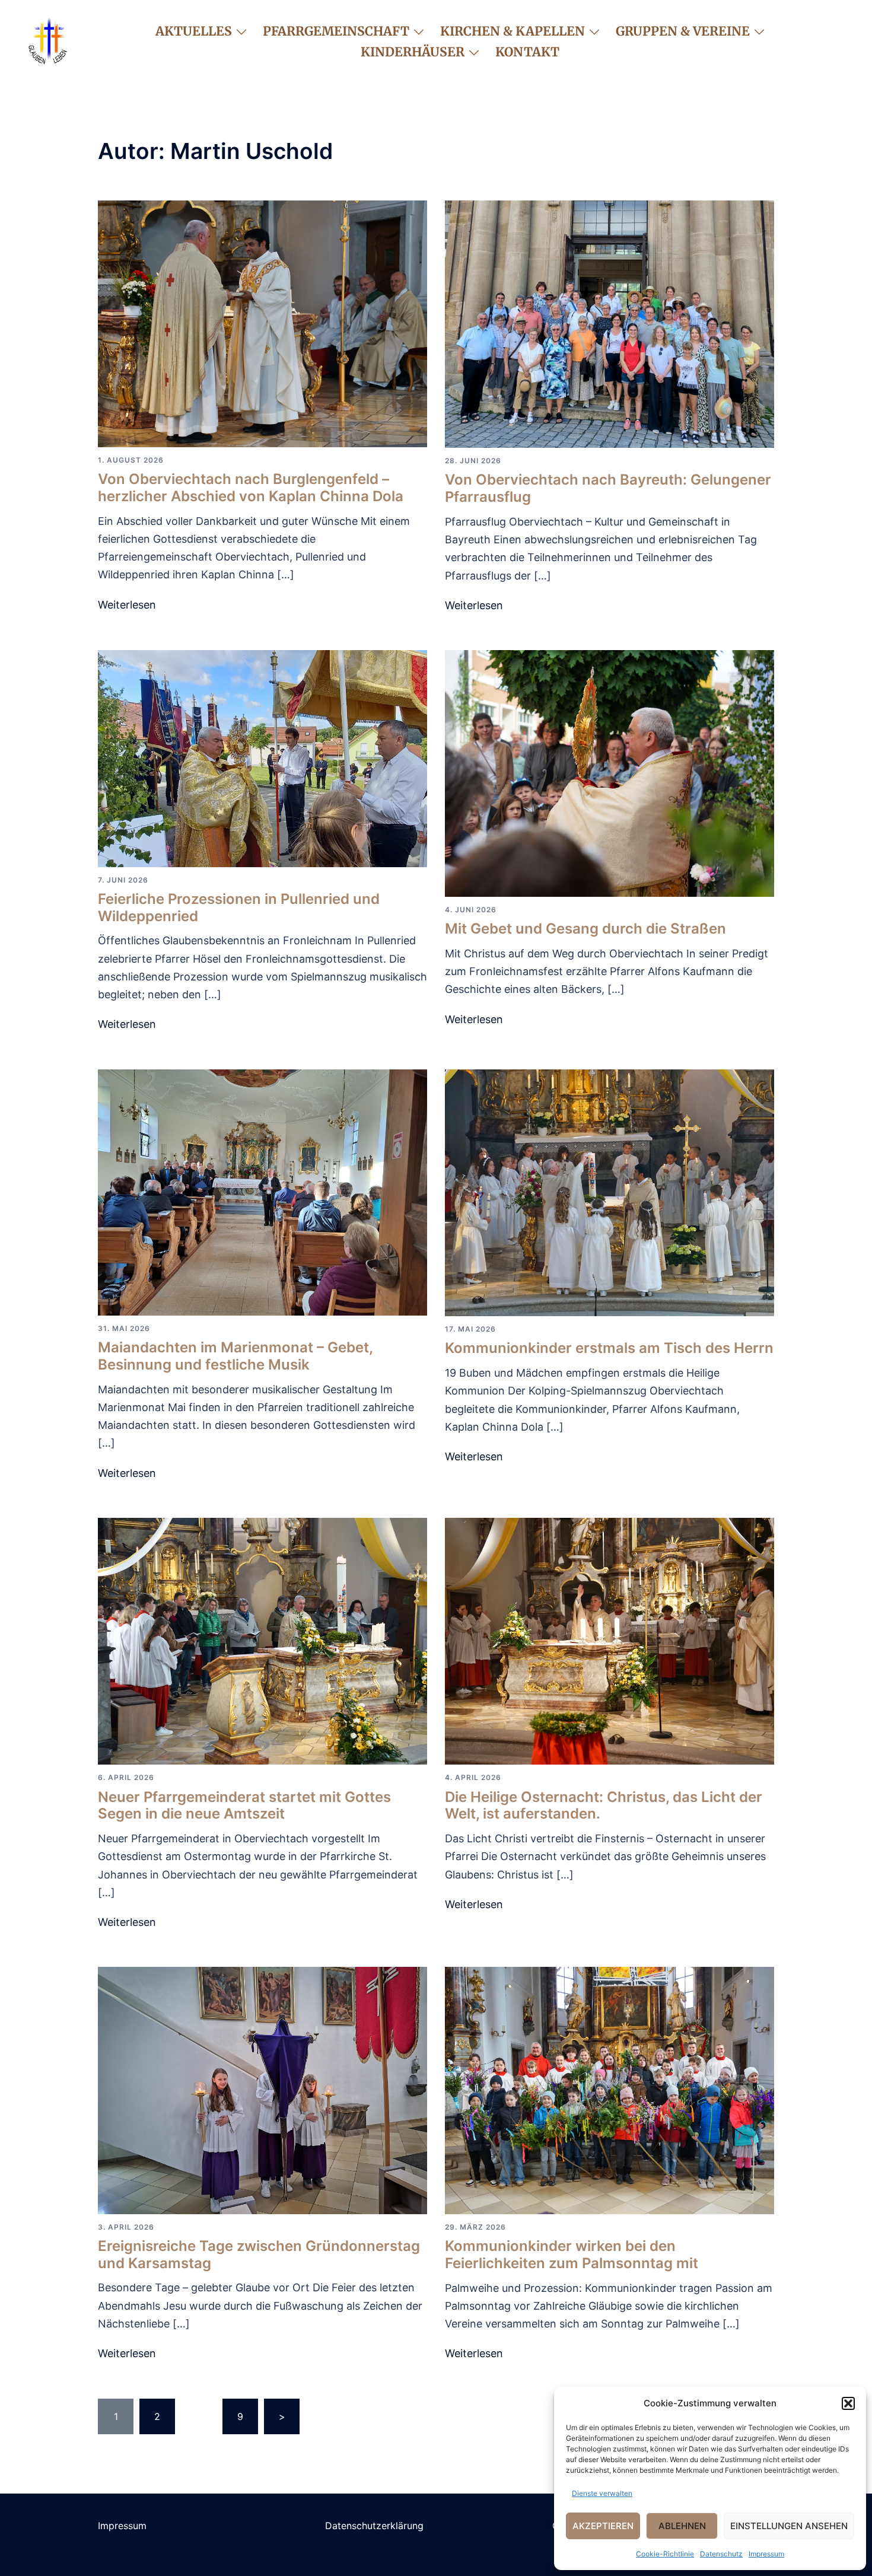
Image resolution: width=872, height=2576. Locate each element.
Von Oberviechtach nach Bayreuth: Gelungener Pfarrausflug (608, 488)
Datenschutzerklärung (374, 2526)
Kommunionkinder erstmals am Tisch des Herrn (609, 1348)
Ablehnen (682, 2526)
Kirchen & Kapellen (513, 31)
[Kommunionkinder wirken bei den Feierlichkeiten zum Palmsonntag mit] (610, 2090)
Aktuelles (194, 31)
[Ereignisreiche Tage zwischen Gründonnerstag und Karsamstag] (262, 2090)
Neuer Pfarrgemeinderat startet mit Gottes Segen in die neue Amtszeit (244, 1806)
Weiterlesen (127, 605)
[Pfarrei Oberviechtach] (47, 40)
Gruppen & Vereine (683, 31)
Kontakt (527, 52)
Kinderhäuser (413, 52)
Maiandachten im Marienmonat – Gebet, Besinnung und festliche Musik (235, 1356)
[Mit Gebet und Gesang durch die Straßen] (610, 772)
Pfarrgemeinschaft (336, 31)
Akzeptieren (603, 2526)
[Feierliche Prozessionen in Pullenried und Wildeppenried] (262, 757)
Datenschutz (721, 2554)
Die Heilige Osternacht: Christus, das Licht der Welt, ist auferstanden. (604, 1806)
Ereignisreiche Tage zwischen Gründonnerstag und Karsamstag (259, 2255)
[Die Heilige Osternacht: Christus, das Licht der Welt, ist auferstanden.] (610, 1641)
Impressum (766, 2554)
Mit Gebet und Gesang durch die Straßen (585, 929)
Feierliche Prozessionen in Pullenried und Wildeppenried (239, 908)
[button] (848, 2403)
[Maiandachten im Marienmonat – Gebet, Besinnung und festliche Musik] (262, 1192)
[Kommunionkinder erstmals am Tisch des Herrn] (610, 1192)
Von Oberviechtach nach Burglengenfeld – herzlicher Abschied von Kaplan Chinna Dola (251, 488)
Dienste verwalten (602, 2493)
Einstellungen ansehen (789, 2526)
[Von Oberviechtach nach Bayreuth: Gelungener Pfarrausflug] (610, 323)
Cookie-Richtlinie (665, 2554)
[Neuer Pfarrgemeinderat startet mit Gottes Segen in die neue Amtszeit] (262, 1641)
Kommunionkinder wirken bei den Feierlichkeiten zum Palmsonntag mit (572, 2255)
